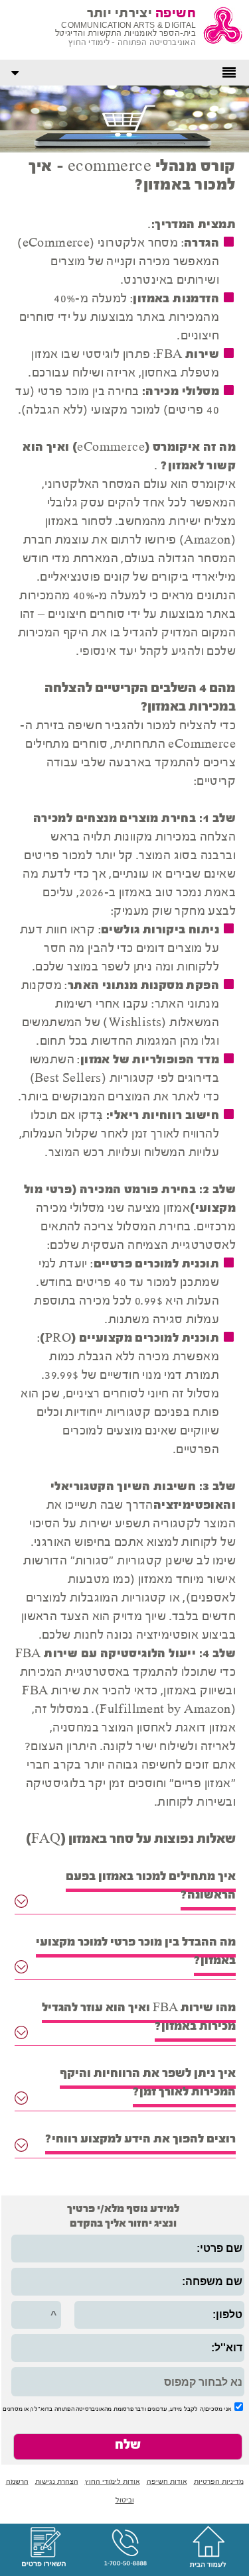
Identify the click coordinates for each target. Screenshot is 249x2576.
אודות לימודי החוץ (113, 2482)
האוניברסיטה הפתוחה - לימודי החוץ (132, 43)
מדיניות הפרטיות (219, 2482)
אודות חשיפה (167, 2482)
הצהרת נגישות (57, 2482)
